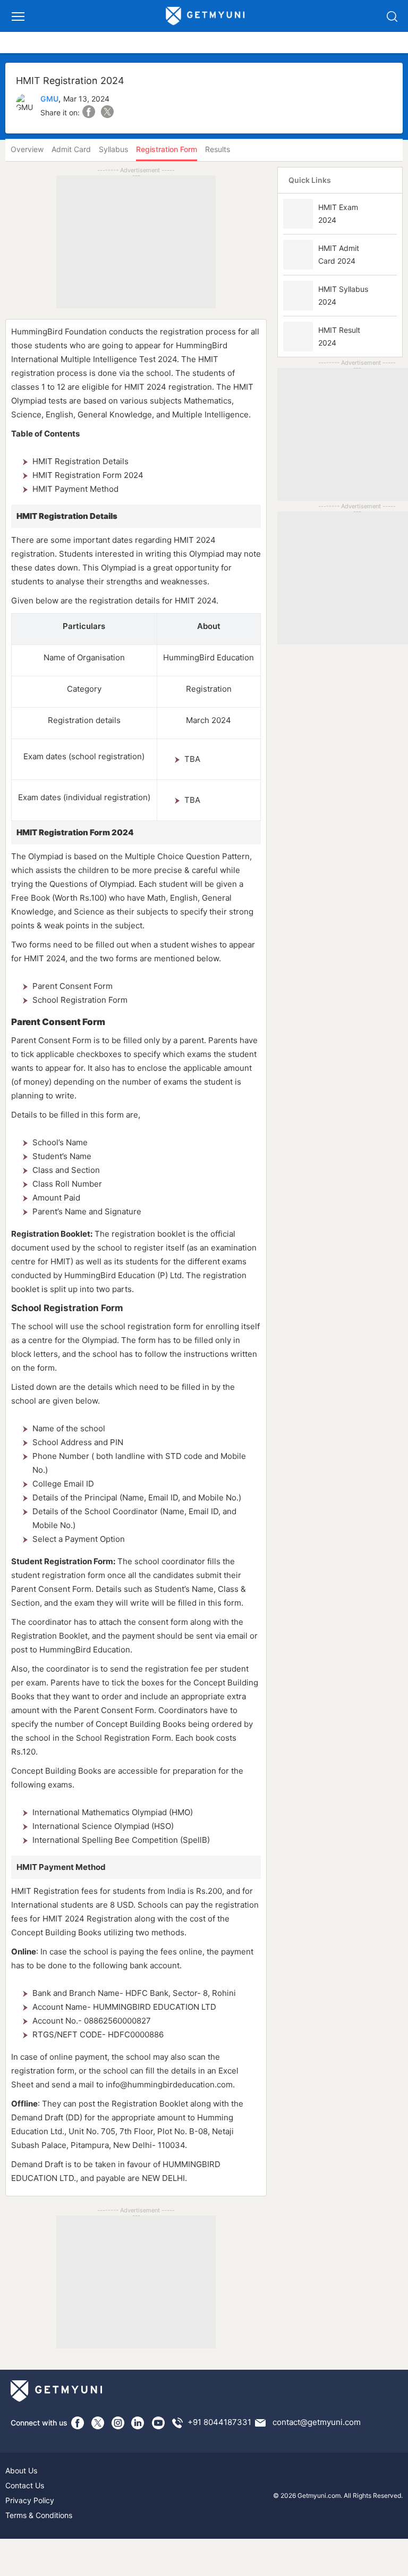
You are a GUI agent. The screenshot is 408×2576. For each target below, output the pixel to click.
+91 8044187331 (219, 2422)
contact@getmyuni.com (317, 2422)
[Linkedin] (138, 2423)
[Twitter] (98, 2423)
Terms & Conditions (39, 2515)
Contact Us (25, 2485)
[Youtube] (158, 2423)
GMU (49, 99)
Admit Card (71, 149)
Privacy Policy (30, 2500)
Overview (27, 149)
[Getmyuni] (206, 16)
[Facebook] (78, 2423)
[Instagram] (118, 2423)
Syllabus (113, 149)
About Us (21, 2470)
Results (218, 149)
